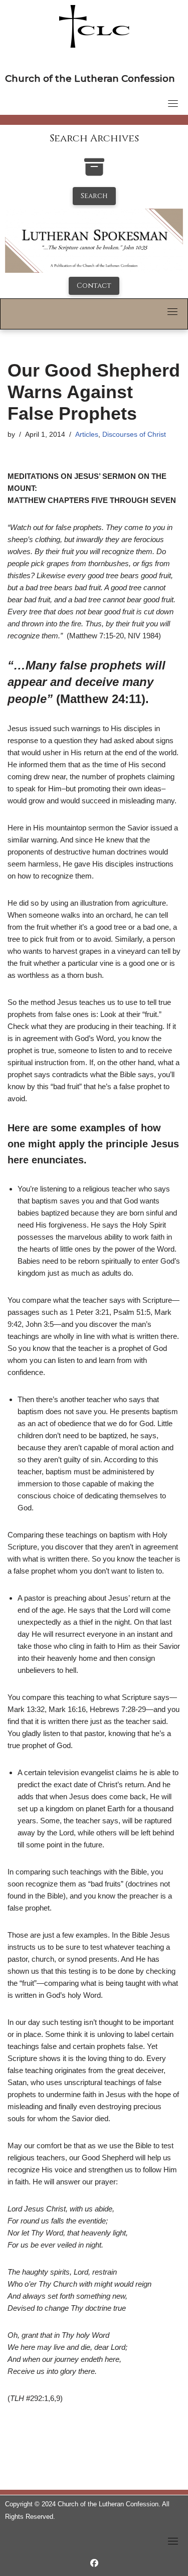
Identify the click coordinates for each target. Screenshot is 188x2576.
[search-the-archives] (94, 172)
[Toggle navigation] (173, 103)
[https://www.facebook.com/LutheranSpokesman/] (94, 2563)
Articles (87, 435)
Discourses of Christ (134, 435)
